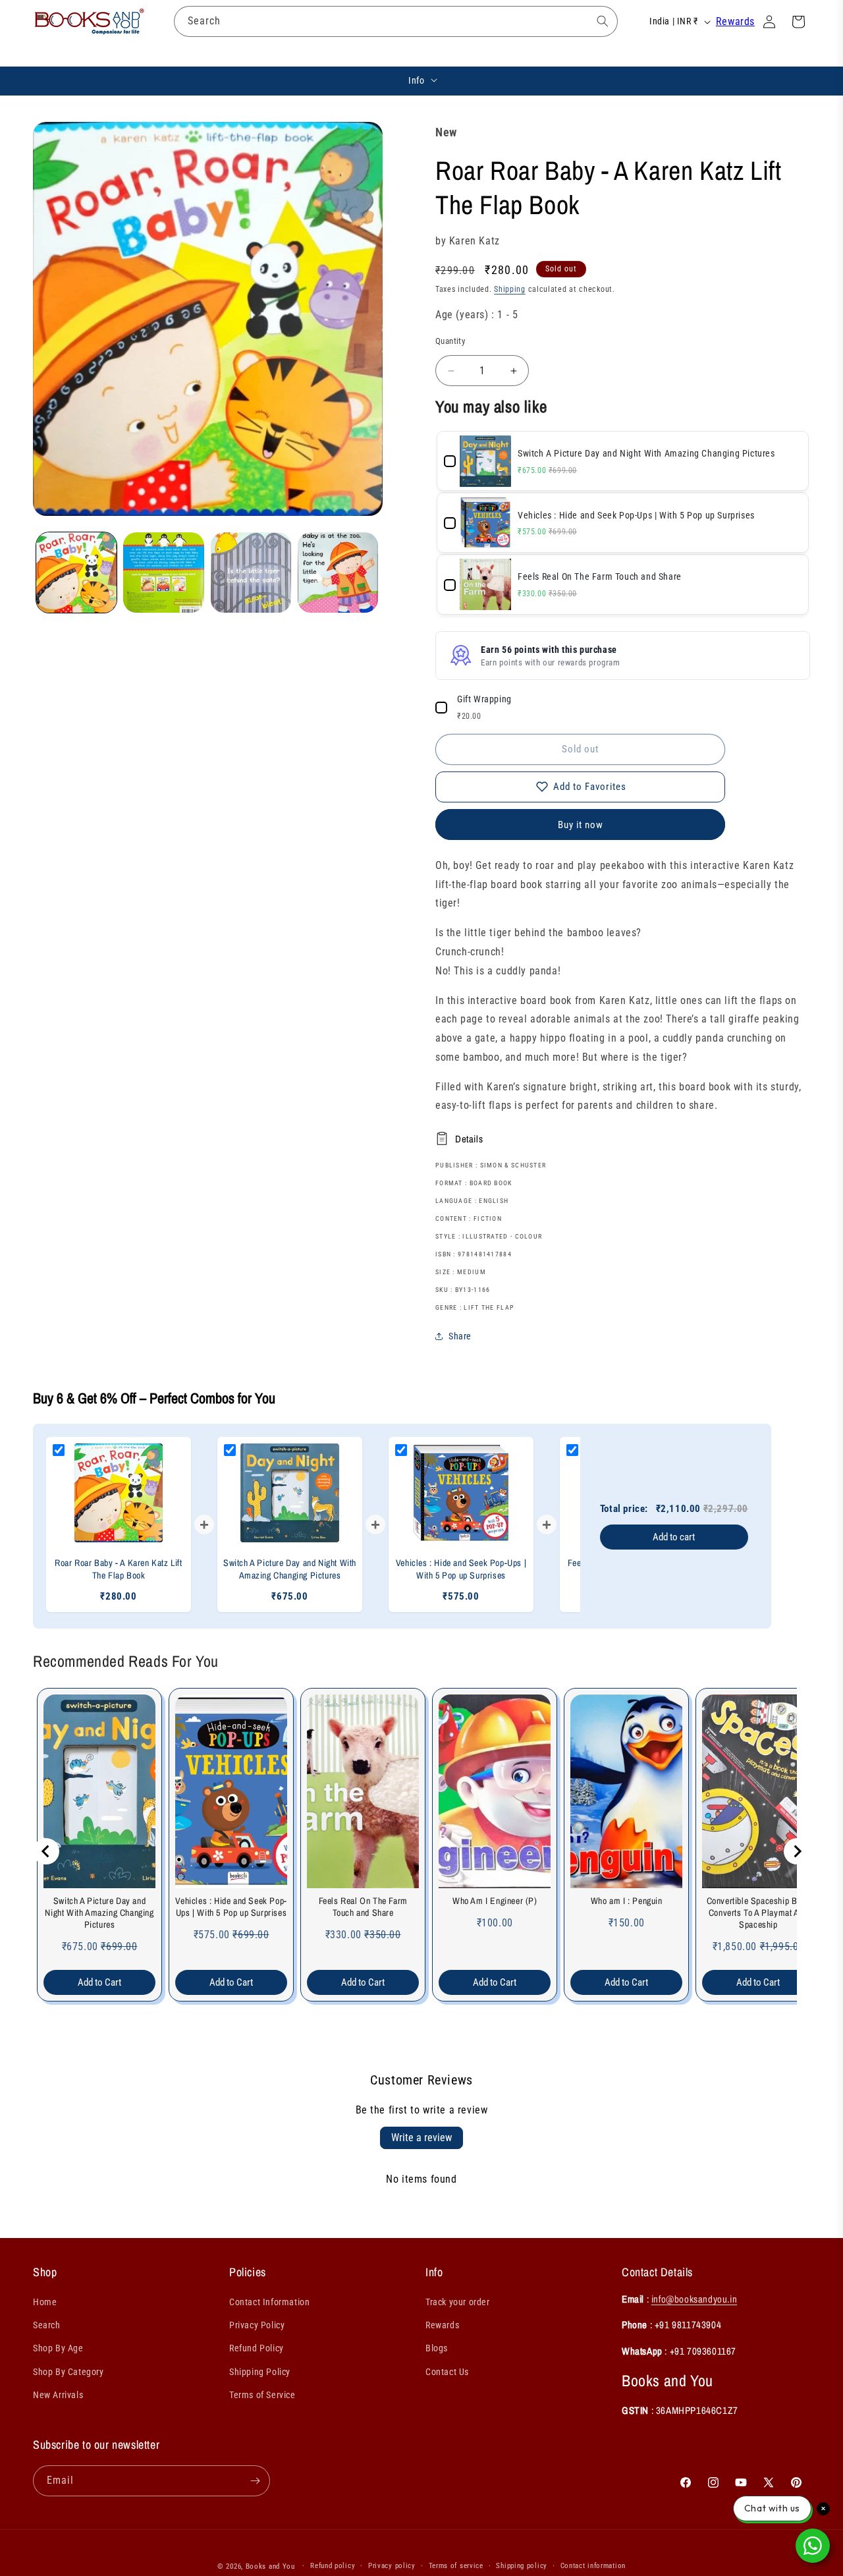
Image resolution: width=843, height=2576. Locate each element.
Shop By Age (58, 2348)
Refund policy (333, 2566)
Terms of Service (262, 2395)
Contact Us (447, 2372)
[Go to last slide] (46, 1851)
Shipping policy (522, 2566)
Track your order (458, 2302)
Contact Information (269, 2302)
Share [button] (460, 1336)
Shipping (510, 289)
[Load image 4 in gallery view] (338, 573)
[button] (185, 53)
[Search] (603, 21)
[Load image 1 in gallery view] (76, 573)
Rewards (735, 21)
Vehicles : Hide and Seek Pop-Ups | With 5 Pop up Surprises (231, 1907)
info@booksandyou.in (694, 2299)
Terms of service (456, 2566)
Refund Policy (257, 2348)
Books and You (270, 2566)
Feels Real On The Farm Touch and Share (363, 1907)
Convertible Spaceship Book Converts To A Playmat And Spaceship (759, 1913)
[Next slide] (797, 1851)
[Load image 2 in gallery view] (163, 573)
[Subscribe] (255, 2481)
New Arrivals (58, 2395)
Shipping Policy (260, 2372)
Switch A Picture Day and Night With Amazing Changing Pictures (99, 1913)
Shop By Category (68, 2372)
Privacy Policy (257, 2325)
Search (47, 2325)
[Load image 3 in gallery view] (251, 573)
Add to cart (674, 1537)
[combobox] (396, 21)
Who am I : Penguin (627, 1901)
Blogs (437, 2348)
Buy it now (581, 825)
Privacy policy (392, 2566)
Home (45, 2302)
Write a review (421, 2138)
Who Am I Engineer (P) (495, 1901)
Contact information (593, 2566)
